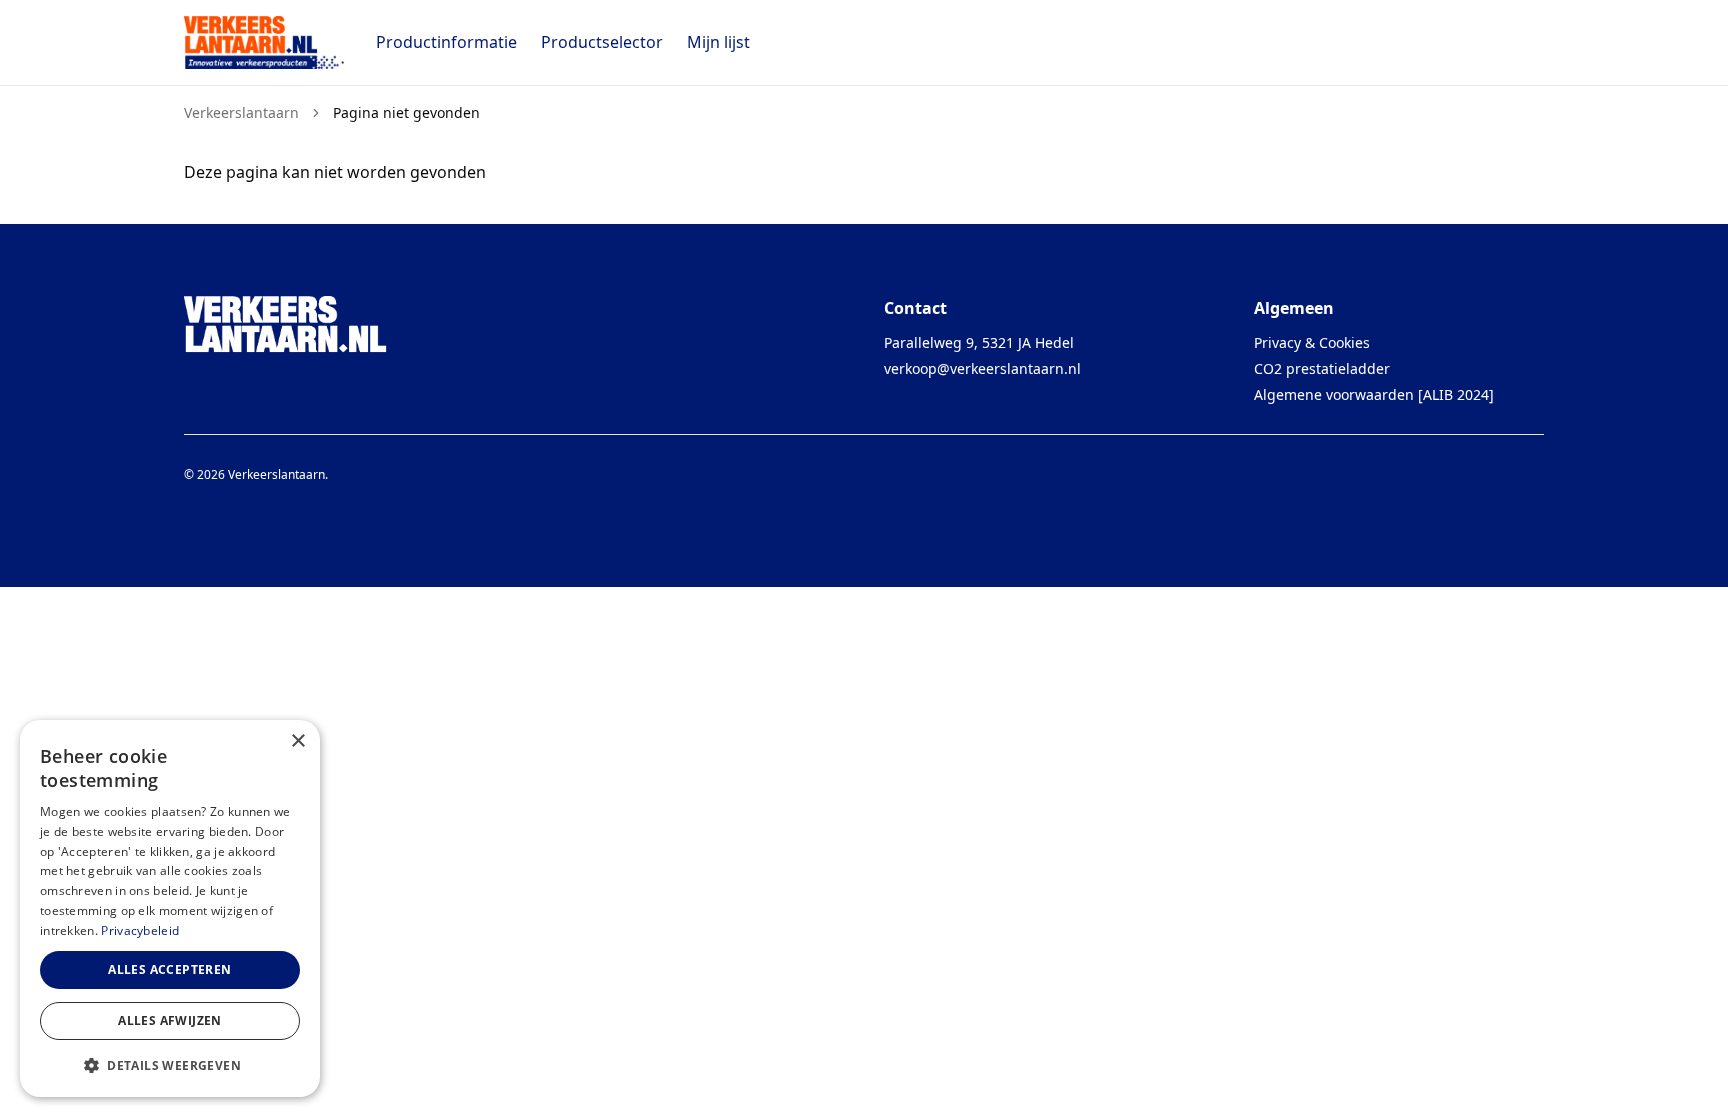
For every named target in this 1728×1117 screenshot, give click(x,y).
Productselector (602, 42)
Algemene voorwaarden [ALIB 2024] (1374, 394)
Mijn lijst (718, 42)
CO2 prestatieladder (1322, 368)
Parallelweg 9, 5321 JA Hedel (979, 342)
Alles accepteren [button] (169, 969)
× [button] (297, 741)
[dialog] (170, 908)
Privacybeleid (140, 930)
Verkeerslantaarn (241, 113)
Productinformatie (446, 42)
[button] (170, 1065)
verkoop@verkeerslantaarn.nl (982, 368)
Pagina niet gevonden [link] (406, 113)
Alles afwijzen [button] (170, 1020)
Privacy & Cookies (1312, 342)
